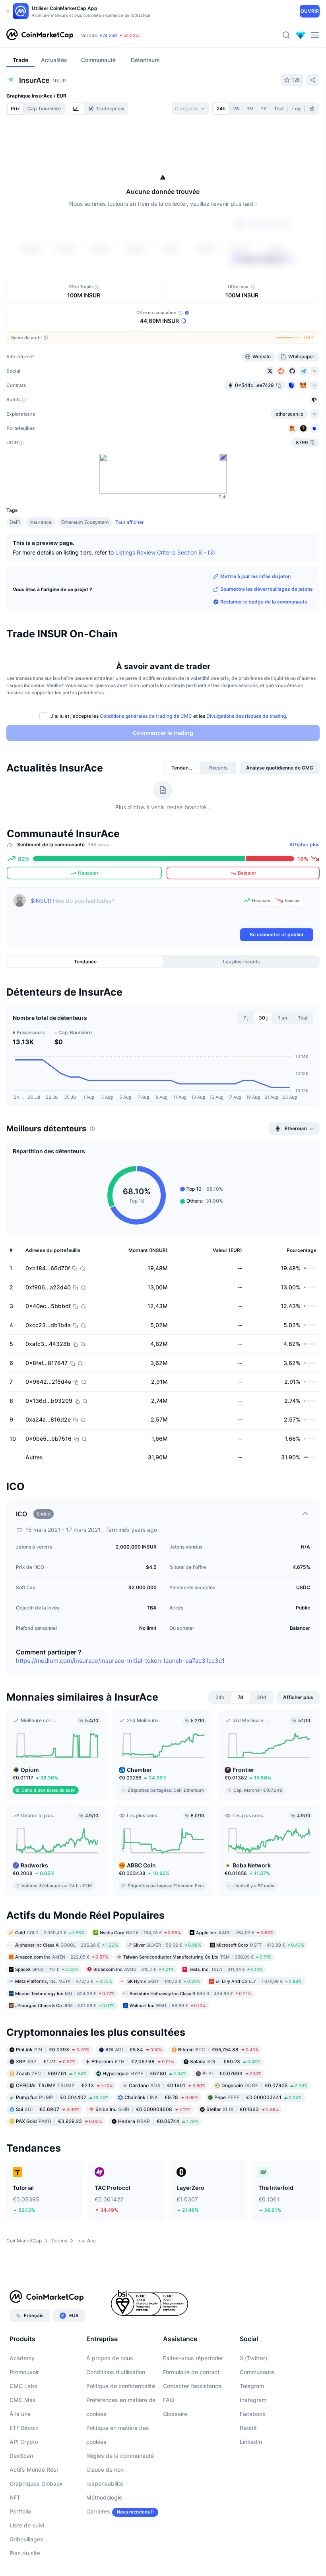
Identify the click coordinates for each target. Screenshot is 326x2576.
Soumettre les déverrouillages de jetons (267, 589)
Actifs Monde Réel (34, 2470)
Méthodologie (104, 2497)
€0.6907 (48, 2109)
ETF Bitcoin (24, 2428)
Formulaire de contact (191, 2372)
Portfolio (20, 2511)
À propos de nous (110, 2358)
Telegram (252, 2386)
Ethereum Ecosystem (85, 522)
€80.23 (225, 2061)
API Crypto (24, 2442)
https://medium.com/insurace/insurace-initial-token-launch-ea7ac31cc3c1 (120, 1661)
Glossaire (175, 2414)
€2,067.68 (133, 2061)
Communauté (257, 2372)
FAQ (169, 2400)
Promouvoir (24, 2372)
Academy (22, 2358)
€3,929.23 (59, 2121)
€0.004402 (62, 2097)
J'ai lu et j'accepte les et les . (169, 716)
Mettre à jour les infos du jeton (255, 576)
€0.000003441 (258, 2097)
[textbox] (134, 910)
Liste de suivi (27, 2525)
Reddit (248, 2428)
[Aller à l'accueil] (40, 35)
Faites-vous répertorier (193, 2358)
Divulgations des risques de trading (246, 716)
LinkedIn (251, 2442)
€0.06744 (158, 2121)
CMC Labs (23, 2386)
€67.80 (145, 2073)
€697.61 (51, 2073)
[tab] (77, 109)
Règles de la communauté (120, 2456)
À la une (20, 2414)
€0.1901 (167, 2085)
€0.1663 (243, 2109)
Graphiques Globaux (36, 2483)
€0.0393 (53, 2049)
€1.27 (46, 2061)
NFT (15, 2497)
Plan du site (25, 2553)
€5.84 (134, 2049)
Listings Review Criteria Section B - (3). (166, 552)
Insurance (41, 522)
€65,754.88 (218, 2049)
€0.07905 (265, 2085)
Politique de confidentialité (121, 2386)
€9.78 (161, 2097)
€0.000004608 (143, 2109)
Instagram (253, 2400)
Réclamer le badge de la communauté (264, 602)
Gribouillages (26, 2539)
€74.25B (108, 40)
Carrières (98, 2511)
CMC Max (23, 2400)
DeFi (15, 522)
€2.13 (64, 2085)
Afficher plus (305, 845)
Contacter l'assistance (192, 2386)
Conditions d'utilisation (116, 2372)
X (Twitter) (253, 2358)
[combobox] (190, 109)
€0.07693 (232, 2073)
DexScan (21, 2456)
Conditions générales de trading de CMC (146, 716)
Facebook (253, 2414)
